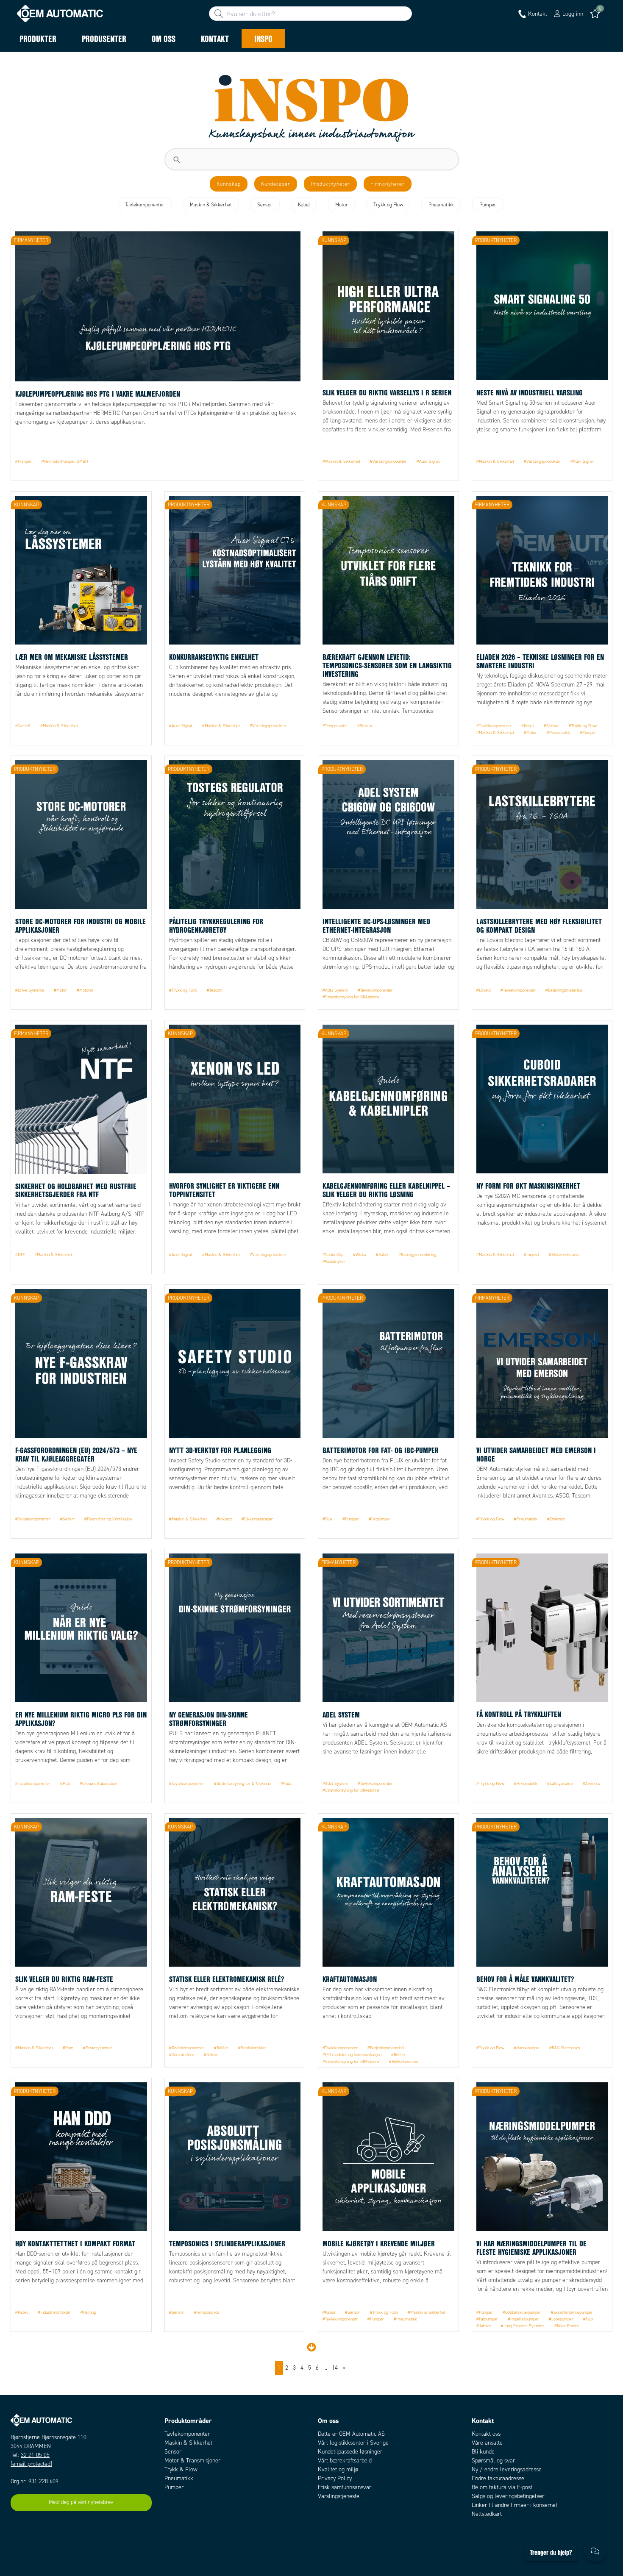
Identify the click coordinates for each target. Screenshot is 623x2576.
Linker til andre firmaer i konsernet (515, 2505)
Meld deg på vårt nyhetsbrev (81, 2502)
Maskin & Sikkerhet (188, 2443)
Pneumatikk (179, 2478)
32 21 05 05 (35, 2455)
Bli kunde (483, 2452)
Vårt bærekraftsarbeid (345, 2461)
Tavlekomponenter (187, 2434)
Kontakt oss (486, 2434)
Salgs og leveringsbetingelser (508, 2496)
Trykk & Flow (181, 2469)
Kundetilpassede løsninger (350, 2452)
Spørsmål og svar (493, 2461)
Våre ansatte (487, 2443)
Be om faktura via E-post (502, 2487)
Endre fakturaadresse (498, 2478)
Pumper (174, 2487)
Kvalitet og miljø (338, 2469)
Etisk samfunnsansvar (345, 2487)
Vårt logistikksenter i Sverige (353, 2443)
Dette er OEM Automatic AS (351, 2434)
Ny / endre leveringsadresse (507, 2469)
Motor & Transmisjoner (192, 2461)
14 (335, 2368)
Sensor (173, 2452)
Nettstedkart (487, 2514)
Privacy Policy (335, 2478)
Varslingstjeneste (339, 2496)
